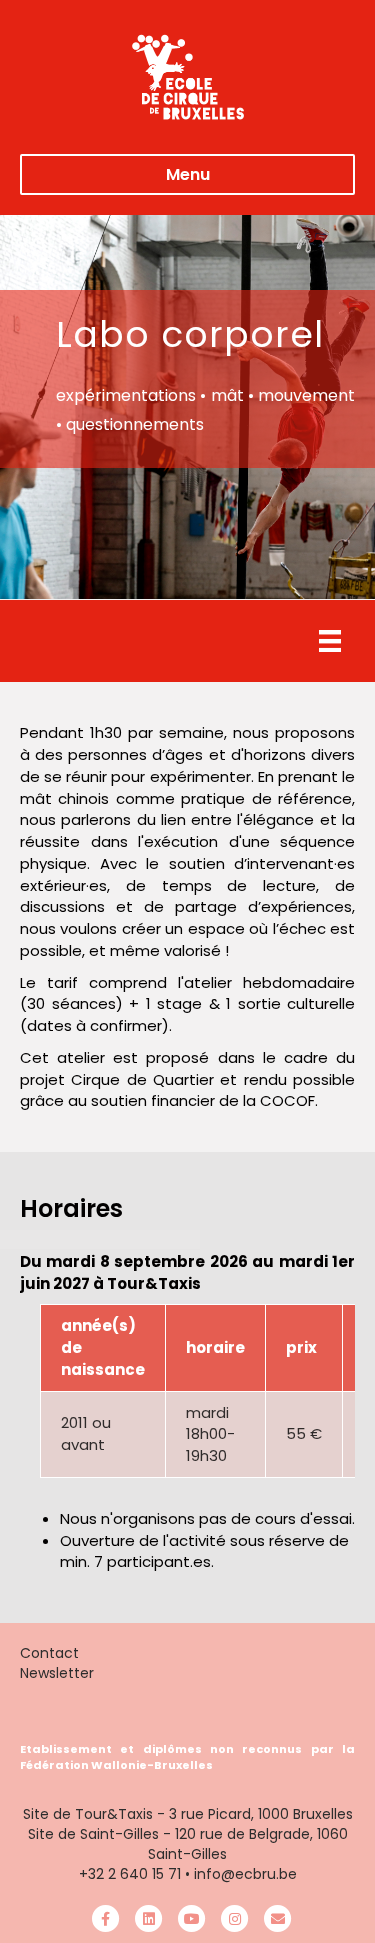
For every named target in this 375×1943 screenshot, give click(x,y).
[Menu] (330, 641)
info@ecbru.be (245, 1874)
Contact (49, 1653)
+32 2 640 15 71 (130, 1874)
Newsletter (57, 1673)
